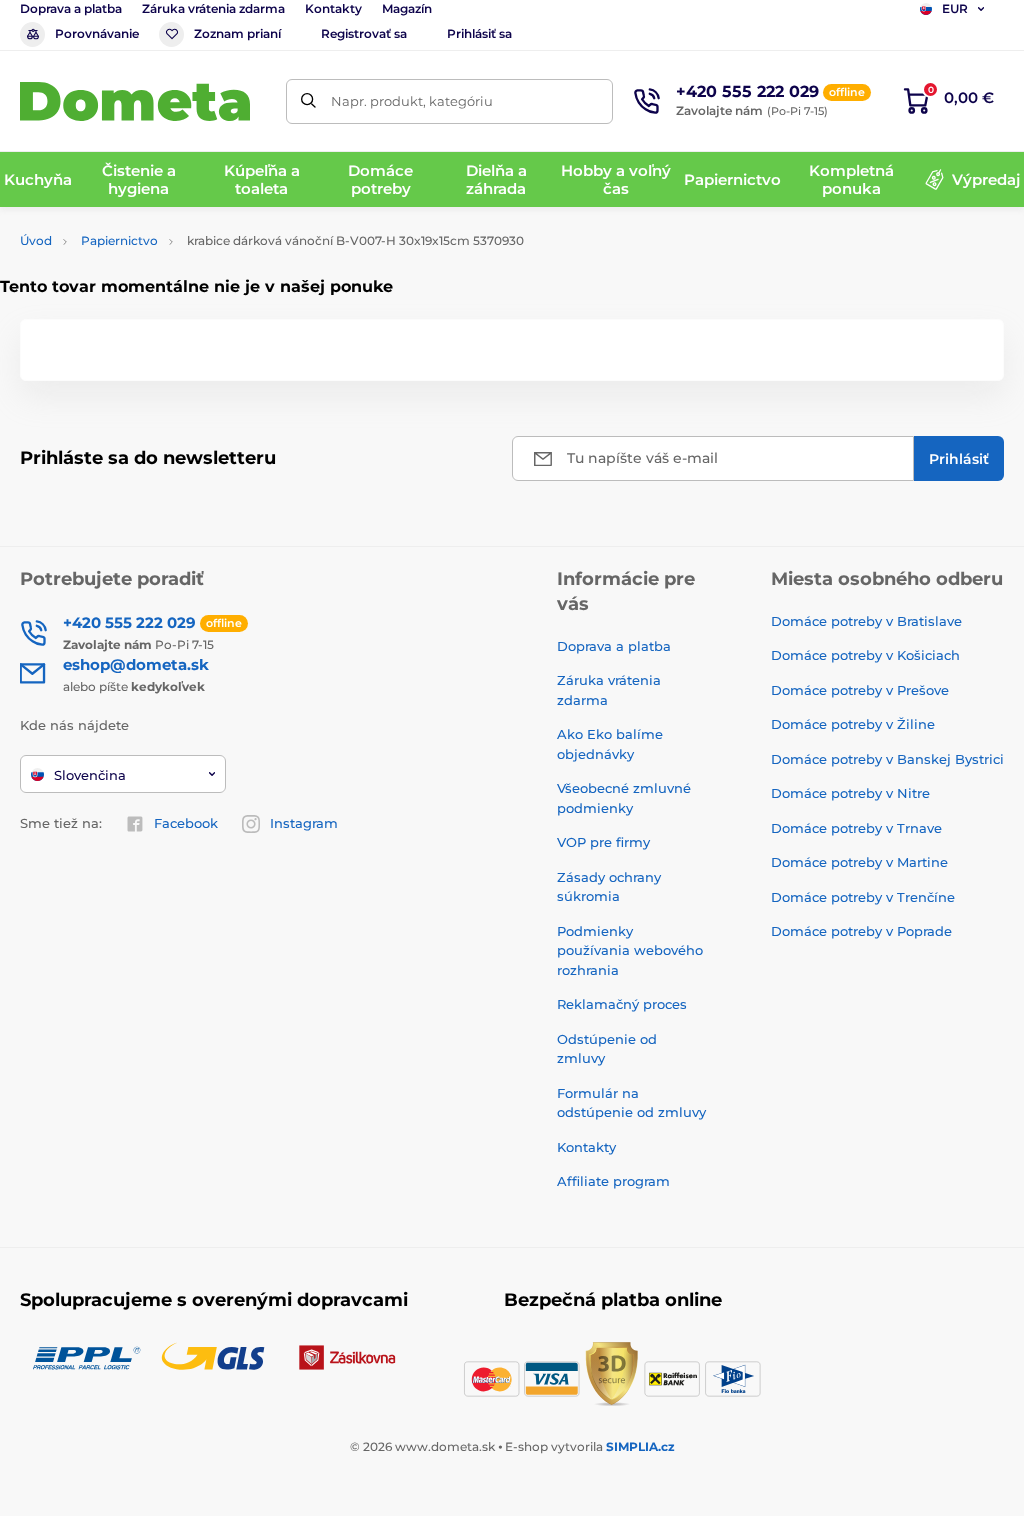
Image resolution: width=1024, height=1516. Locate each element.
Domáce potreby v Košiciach (865, 655)
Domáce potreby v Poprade (861, 931)
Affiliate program (613, 1181)
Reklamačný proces (622, 1004)
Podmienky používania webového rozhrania (630, 950)
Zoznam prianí (237, 33)
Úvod (36, 240)
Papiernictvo (119, 240)
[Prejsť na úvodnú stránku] (135, 101)
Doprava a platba (71, 8)
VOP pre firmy (603, 842)
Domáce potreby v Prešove (860, 690)
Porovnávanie (97, 33)
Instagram (304, 823)
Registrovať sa (364, 33)
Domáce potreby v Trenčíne (863, 897)
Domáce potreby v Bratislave (866, 621)
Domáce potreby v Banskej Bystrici (887, 759)
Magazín (407, 8)
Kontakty (333, 8)
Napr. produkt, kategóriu (412, 101)
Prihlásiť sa (479, 33)
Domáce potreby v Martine (859, 862)
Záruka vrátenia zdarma (213, 8)
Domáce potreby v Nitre (850, 793)
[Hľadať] (308, 101)
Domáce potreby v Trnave (856, 828)
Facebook (186, 823)
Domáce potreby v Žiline (853, 724)
